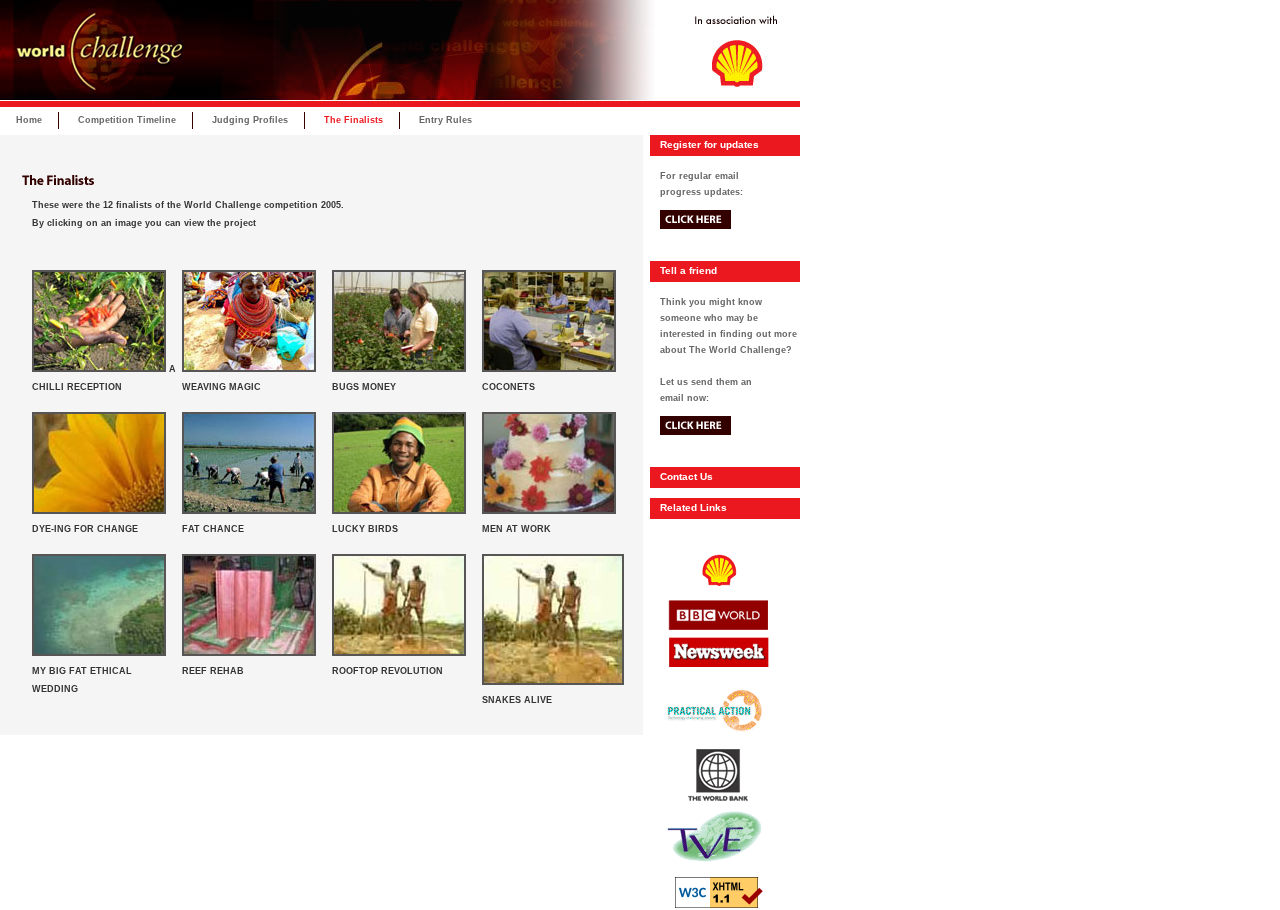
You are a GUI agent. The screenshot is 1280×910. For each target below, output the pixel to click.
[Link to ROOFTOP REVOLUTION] (399, 653)
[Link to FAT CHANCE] (249, 511)
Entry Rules (445, 120)
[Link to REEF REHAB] (249, 653)
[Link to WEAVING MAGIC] (249, 369)
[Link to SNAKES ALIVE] (553, 682)
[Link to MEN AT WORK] (549, 511)
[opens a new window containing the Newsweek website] (714, 677)
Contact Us (686, 476)
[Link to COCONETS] (549, 369)
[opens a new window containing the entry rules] (695, 253)
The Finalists (353, 120)
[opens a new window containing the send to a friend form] (695, 459)
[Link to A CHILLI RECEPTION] (99, 369)
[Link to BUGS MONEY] (399, 369)
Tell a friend (688, 270)
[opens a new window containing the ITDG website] (714, 746)
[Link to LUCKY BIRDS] (399, 511)
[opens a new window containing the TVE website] (714, 874)
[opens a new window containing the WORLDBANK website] (714, 802)
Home (29, 120)
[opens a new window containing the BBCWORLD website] (714, 633)
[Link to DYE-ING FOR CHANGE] (99, 511)
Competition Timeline (127, 120)
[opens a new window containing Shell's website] (714, 596)
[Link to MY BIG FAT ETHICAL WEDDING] (99, 653)
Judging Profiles (250, 120)
